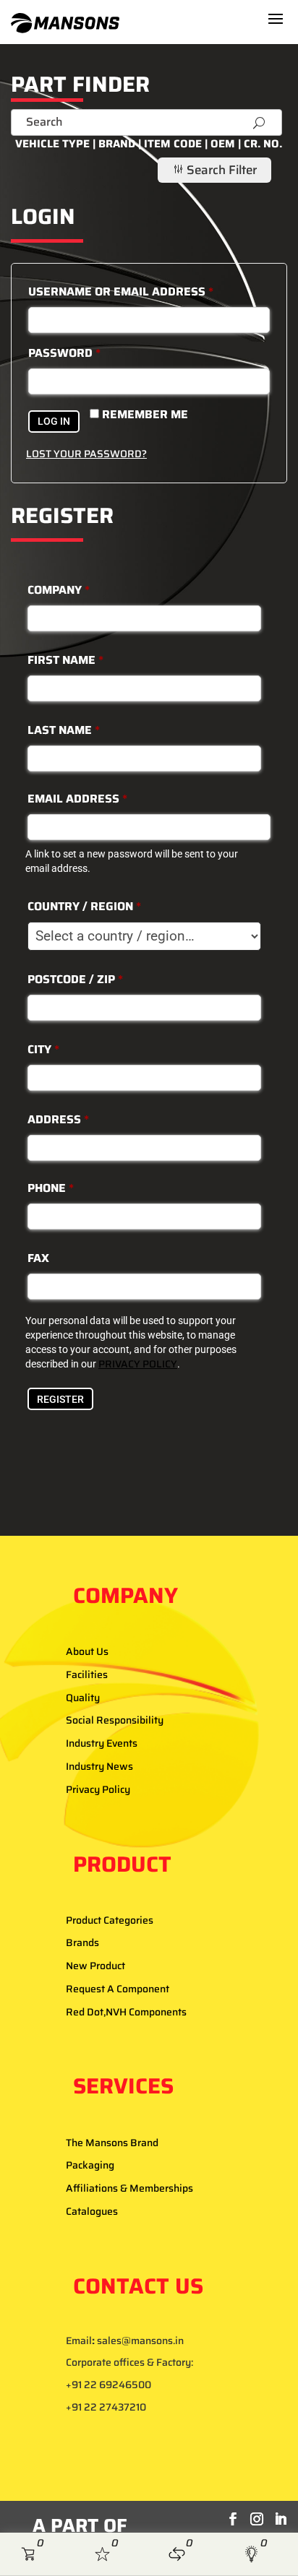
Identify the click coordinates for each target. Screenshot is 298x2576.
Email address (77, 799)
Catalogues (92, 2211)
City (43, 1049)
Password (64, 353)
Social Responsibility (115, 1720)
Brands (82, 1942)
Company (59, 590)
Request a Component (118, 1989)
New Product (95, 1966)
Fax (38, 1258)
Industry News (99, 1766)
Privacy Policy (98, 1789)
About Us (87, 1651)
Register (60, 1399)
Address (58, 1119)
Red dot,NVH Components (126, 2012)
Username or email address (121, 291)
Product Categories (110, 1920)
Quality (83, 1698)
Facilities (87, 1674)
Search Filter (214, 170)
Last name (64, 730)
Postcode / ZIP (75, 979)
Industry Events (102, 1743)
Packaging (90, 2165)
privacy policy (138, 1364)
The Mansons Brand (112, 2143)
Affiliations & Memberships (129, 2188)
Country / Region (84, 906)
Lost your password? (86, 454)
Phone (51, 1188)
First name (65, 660)
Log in (54, 421)
